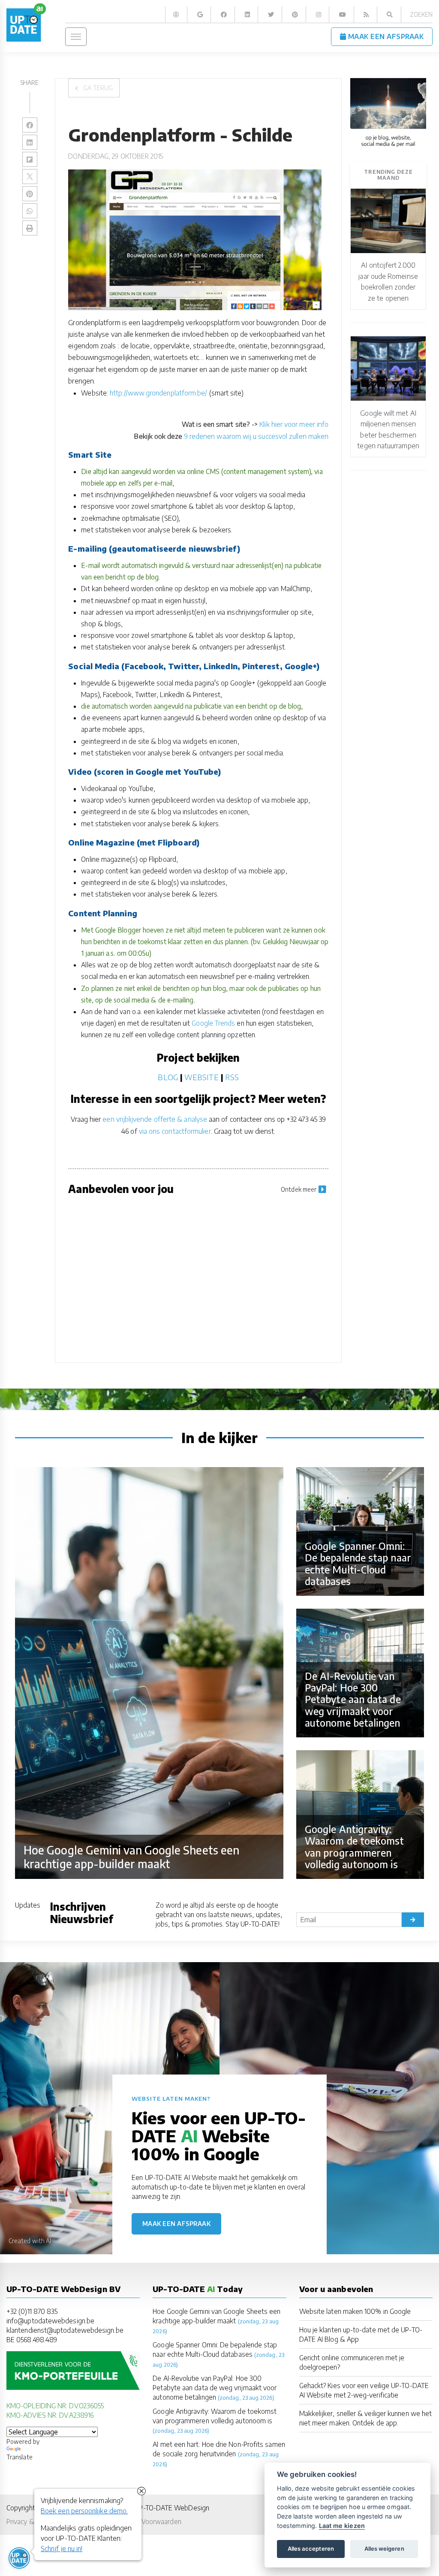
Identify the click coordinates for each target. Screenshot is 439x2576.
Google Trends (213, 1023)
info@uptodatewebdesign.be (50, 2321)
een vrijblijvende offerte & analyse (155, 1119)
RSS (232, 1077)
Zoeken (421, 14)
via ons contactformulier (175, 1131)
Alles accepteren (311, 2549)
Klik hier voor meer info (294, 424)
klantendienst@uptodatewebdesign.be (65, 2330)
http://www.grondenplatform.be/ (158, 393)
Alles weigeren (384, 2549)
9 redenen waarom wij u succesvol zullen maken (257, 436)
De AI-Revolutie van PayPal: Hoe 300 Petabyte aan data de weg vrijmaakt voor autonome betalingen (215, 2387)
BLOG (168, 1077)
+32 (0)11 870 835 (32, 2311)
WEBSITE (201, 1077)
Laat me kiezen (342, 2526)
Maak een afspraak (177, 2224)
